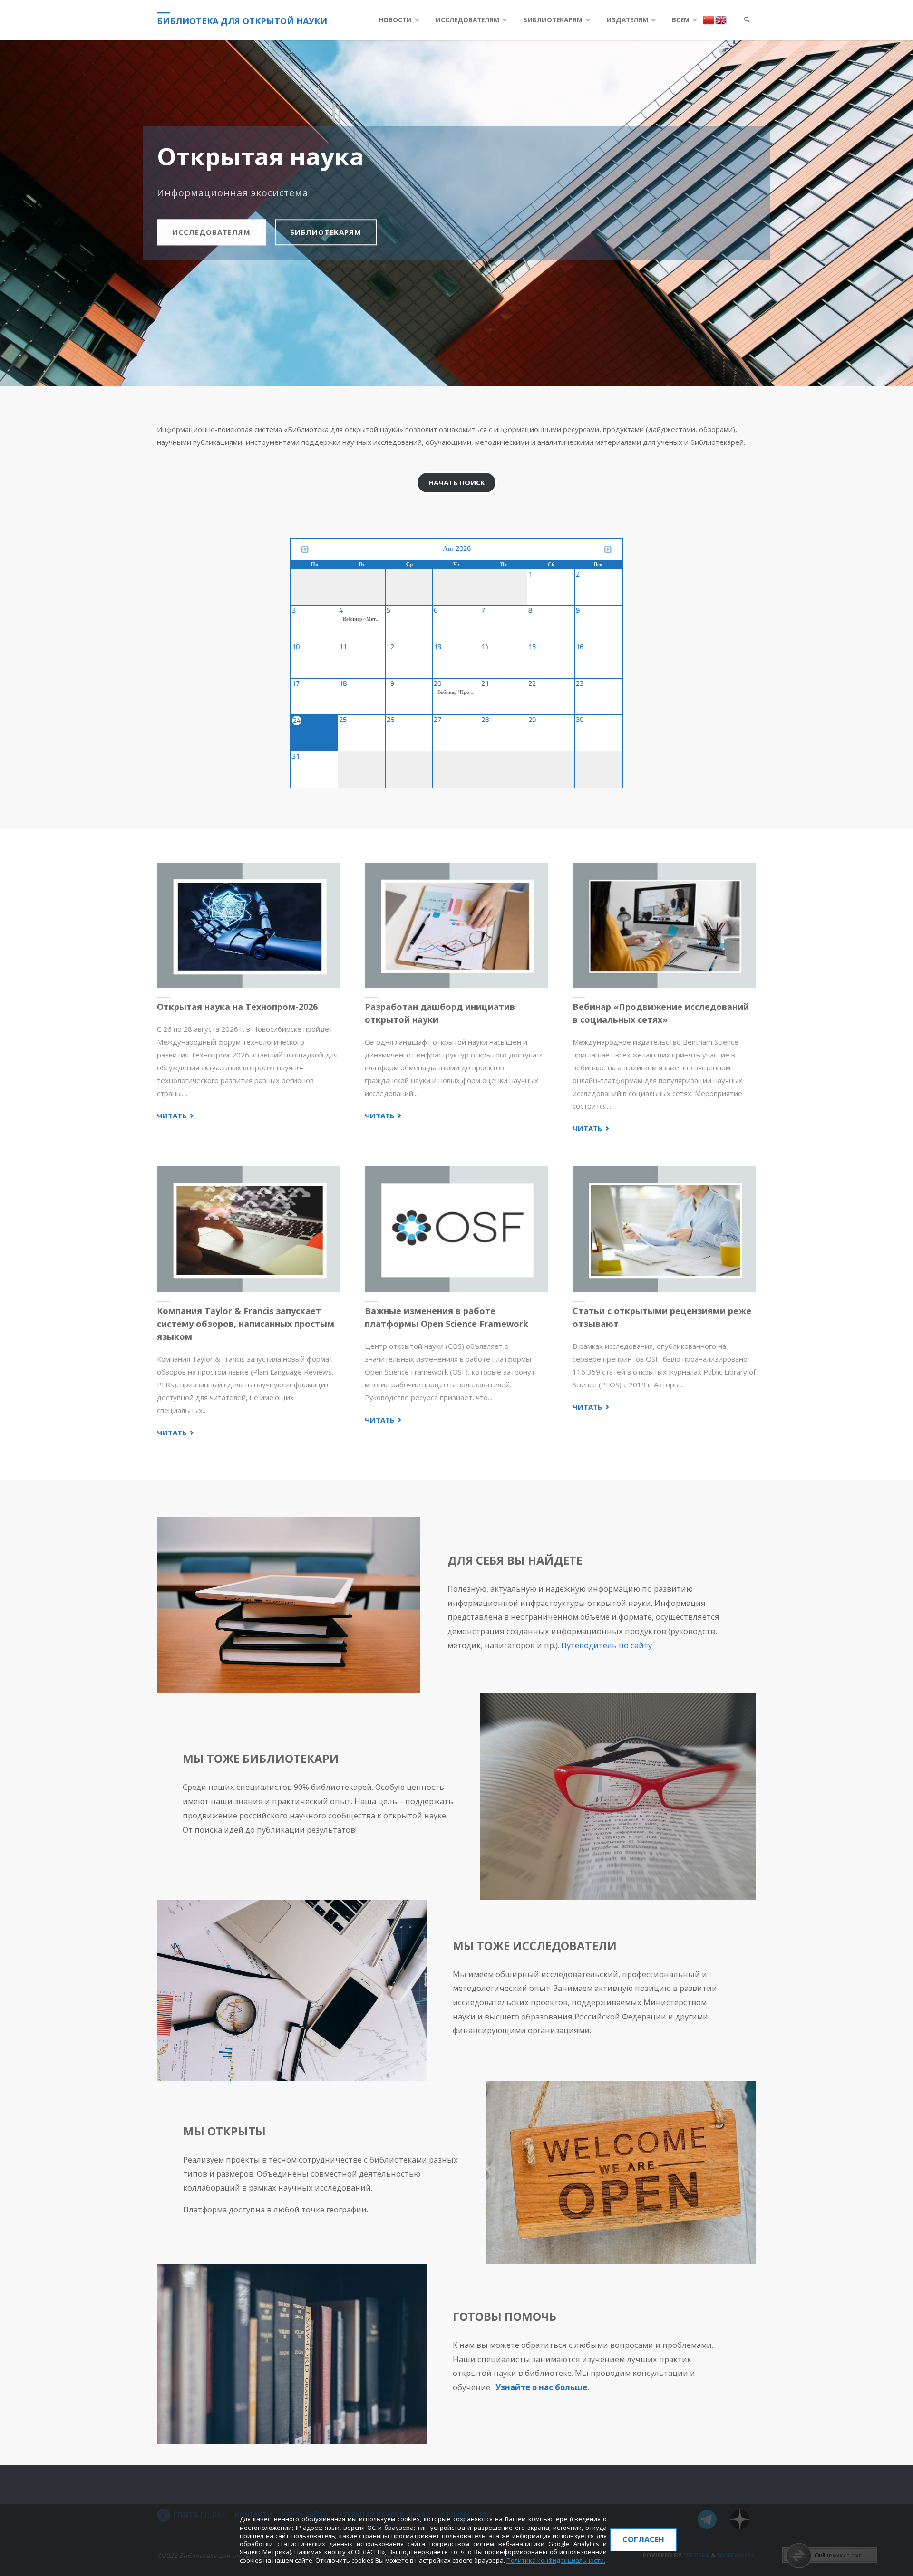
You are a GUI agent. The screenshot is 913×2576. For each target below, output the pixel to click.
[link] (747, 20)
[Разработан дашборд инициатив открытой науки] (456, 925)
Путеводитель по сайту (607, 1645)
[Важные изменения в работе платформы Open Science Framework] (456, 1229)
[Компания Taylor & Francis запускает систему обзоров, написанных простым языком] (249, 1229)
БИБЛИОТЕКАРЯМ (326, 232)
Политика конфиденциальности (555, 2560)
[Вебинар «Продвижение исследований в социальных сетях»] (664, 925)
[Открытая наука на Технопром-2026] (249, 925)
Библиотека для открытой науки (242, 21)
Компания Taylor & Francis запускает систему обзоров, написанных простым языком (246, 1324)
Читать (176, 1116)
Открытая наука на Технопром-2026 (237, 1007)
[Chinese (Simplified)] (709, 19)
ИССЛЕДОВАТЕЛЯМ (211, 232)
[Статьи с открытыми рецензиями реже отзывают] (664, 1229)
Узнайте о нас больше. (542, 2387)
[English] (721, 19)
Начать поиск (457, 482)
